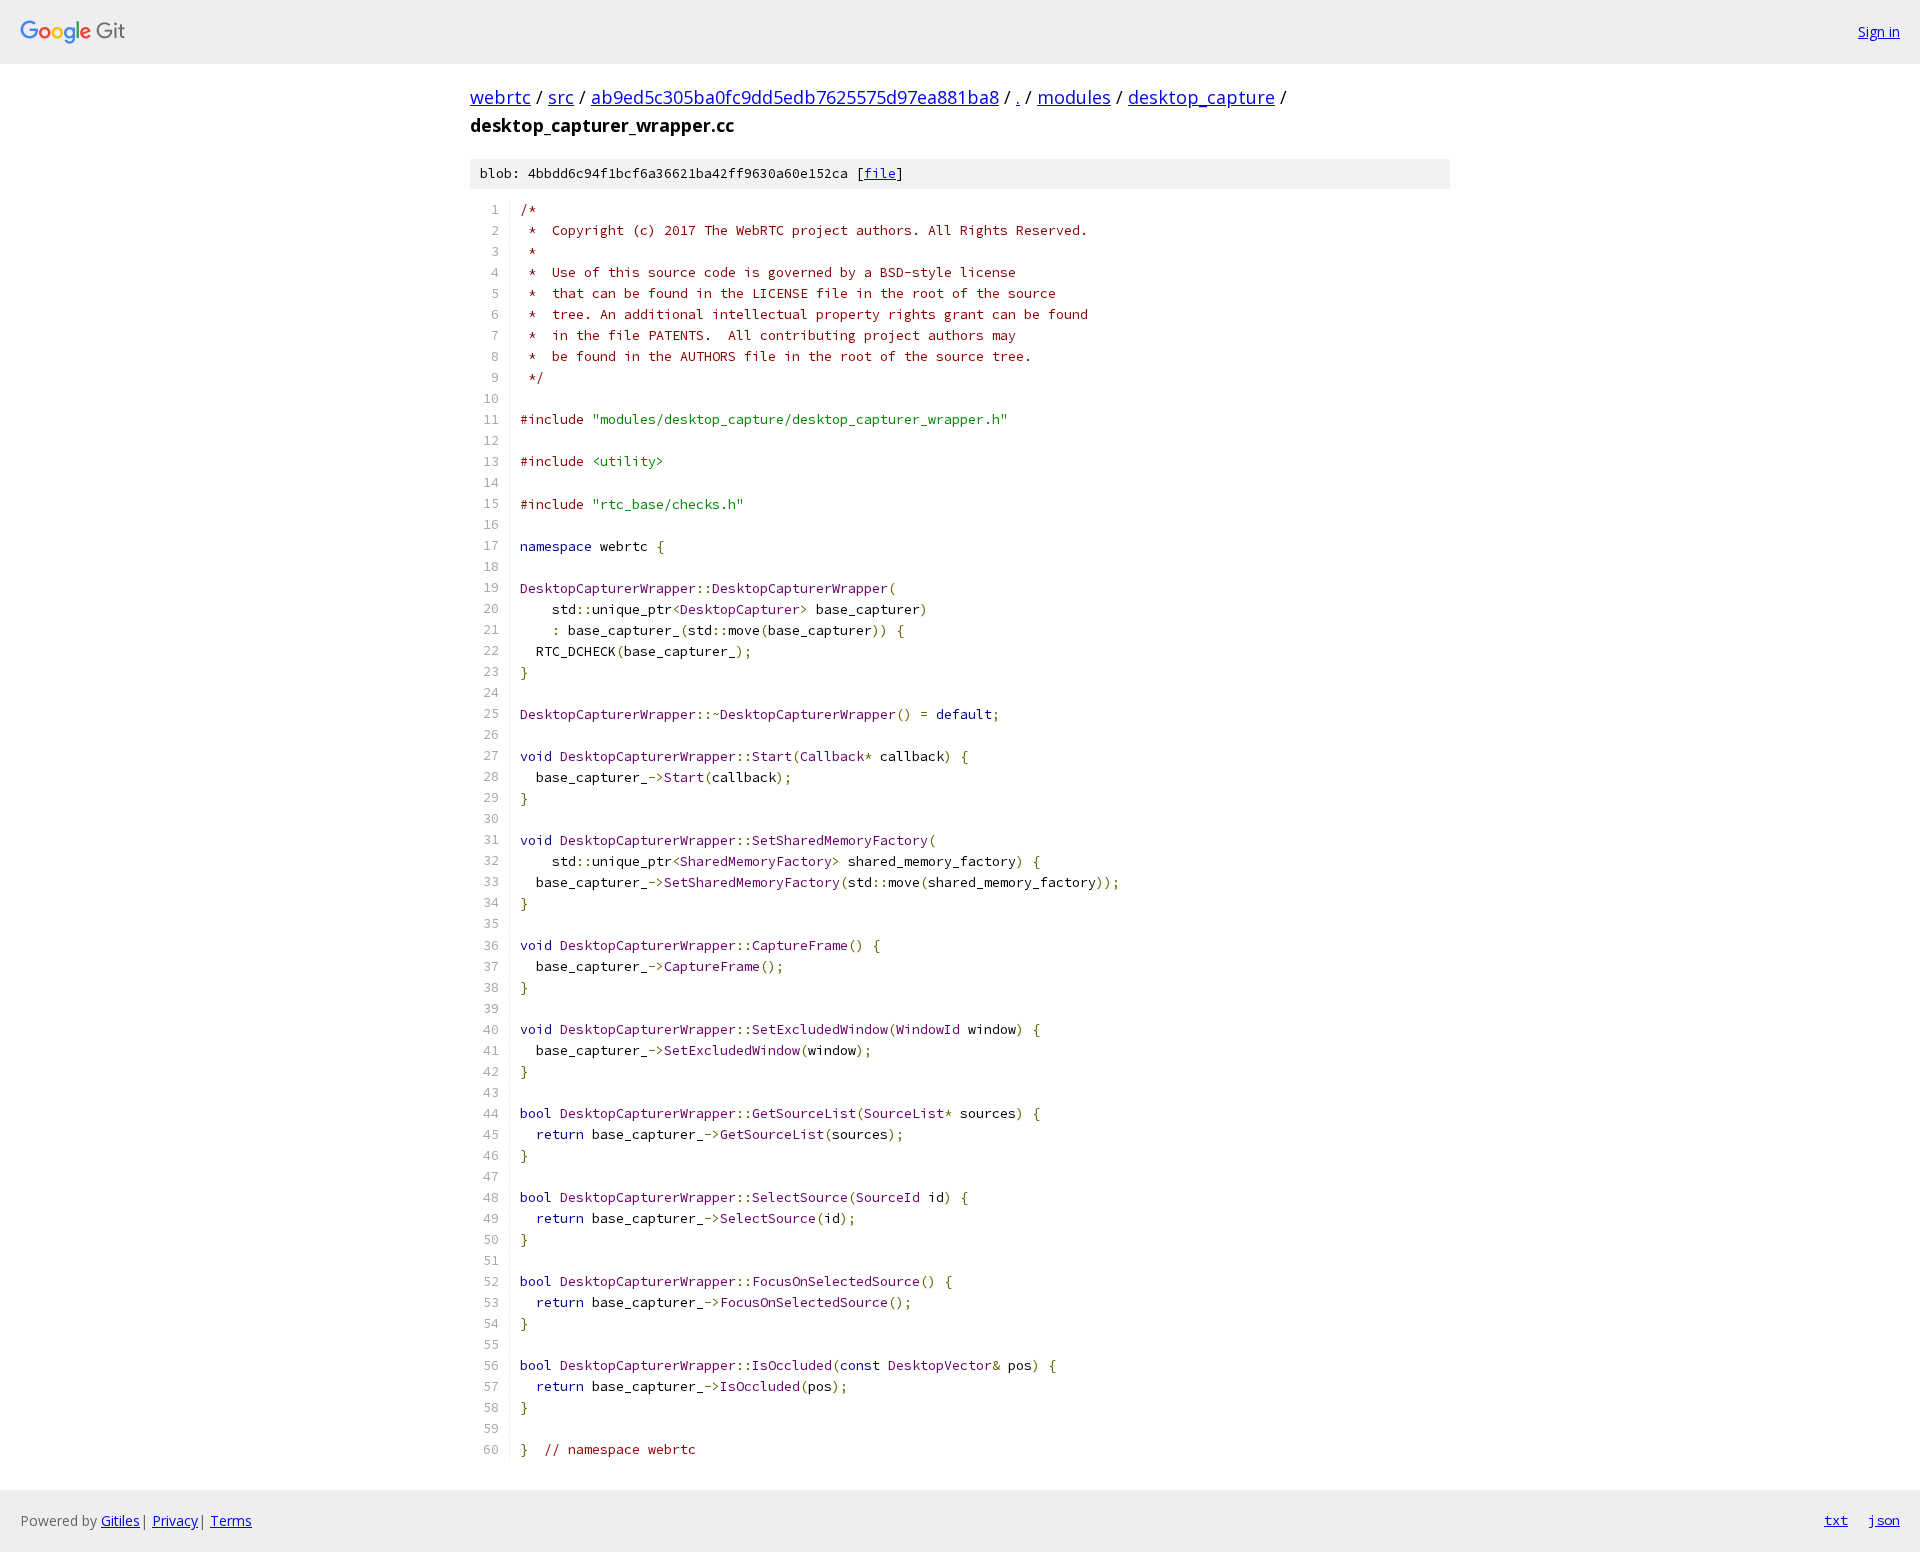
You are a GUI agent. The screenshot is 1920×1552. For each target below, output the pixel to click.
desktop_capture (1201, 97)
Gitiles (120, 1520)
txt (1836, 1520)
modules (1074, 97)
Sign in (1879, 31)
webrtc (500, 97)
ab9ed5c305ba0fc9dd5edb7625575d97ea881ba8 (795, 97)
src (561, 97)
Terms (231, 1520)
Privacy (175, 1520)
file (880, 173)
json (1884, 1520)
